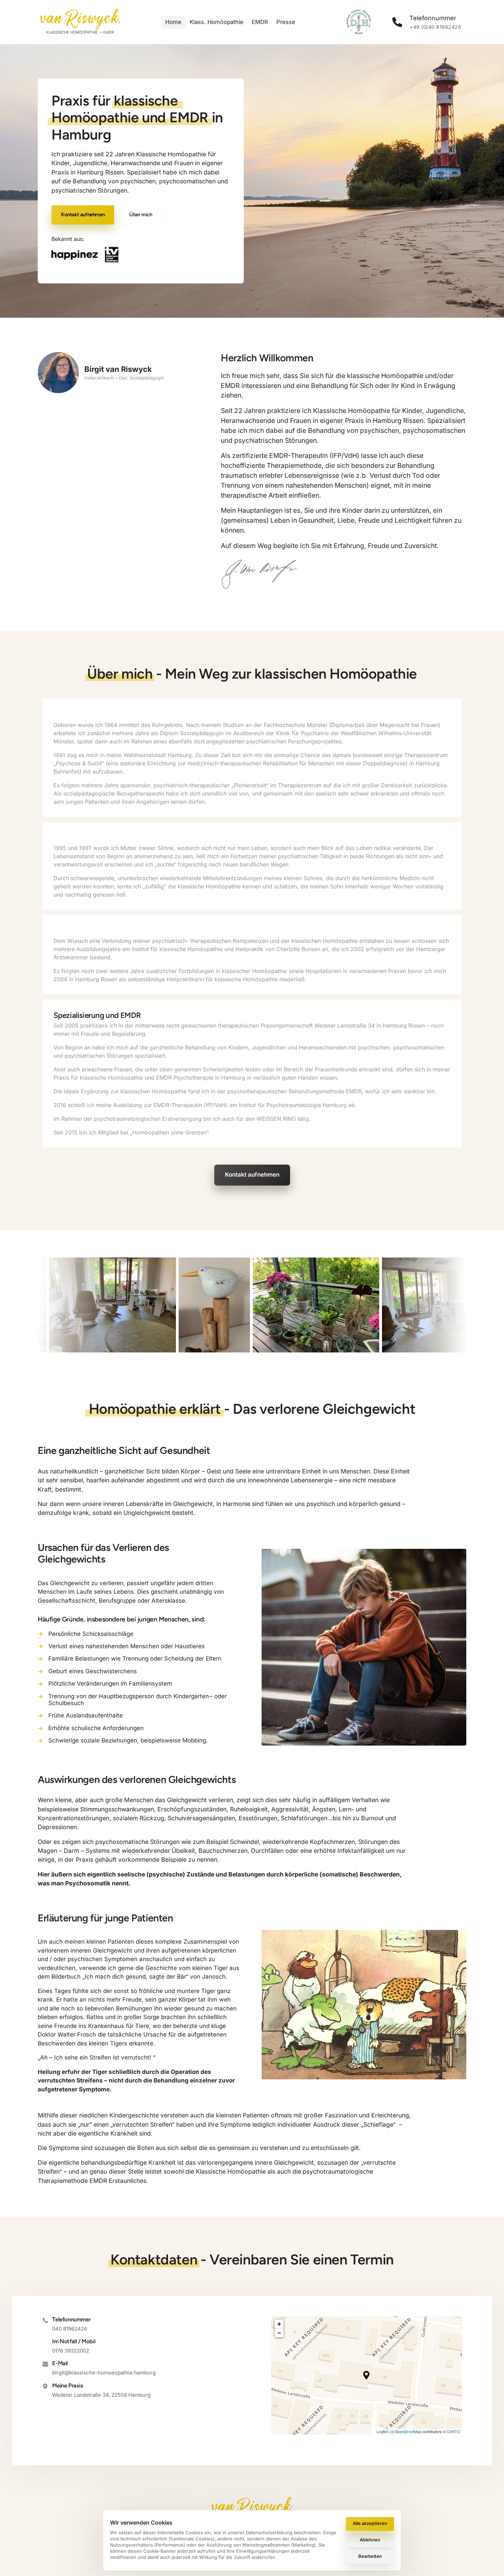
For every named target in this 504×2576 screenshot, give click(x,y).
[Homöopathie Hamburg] (85, 255)
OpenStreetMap (408, 2431)
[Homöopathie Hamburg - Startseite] (80, 22)
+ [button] (279, 2324)
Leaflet (382, 2431)
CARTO (453, 2431)
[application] (367, 2375)
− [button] (279, 2333)
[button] (366, 2375)
